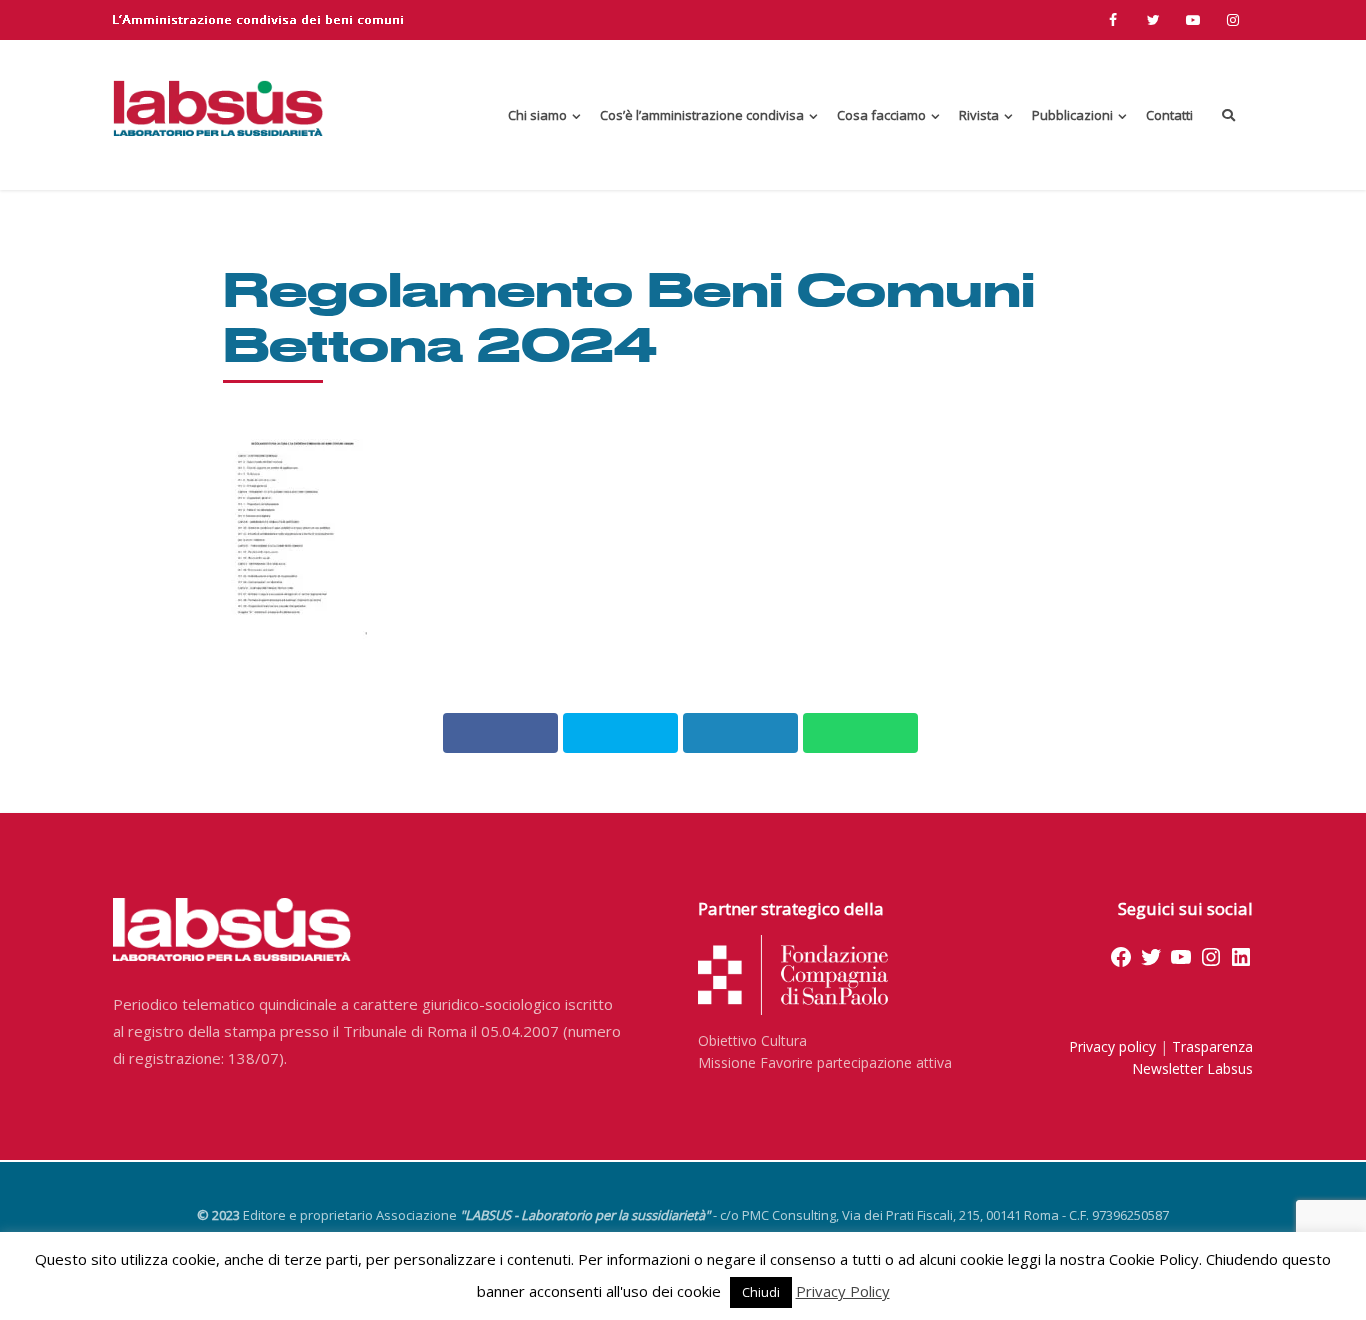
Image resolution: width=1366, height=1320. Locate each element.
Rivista (979, 115)
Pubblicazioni (1072, 115)
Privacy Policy (843, 1291)
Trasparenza (1212, 1046)
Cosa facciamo (881, 115)
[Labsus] (218, 108)
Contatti (1169, 115)
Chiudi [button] (761, 1292)
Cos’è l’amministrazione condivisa (702, 115)
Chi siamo (537, 115)
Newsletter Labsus (1192, 1068)
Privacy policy (1112, 1046)
